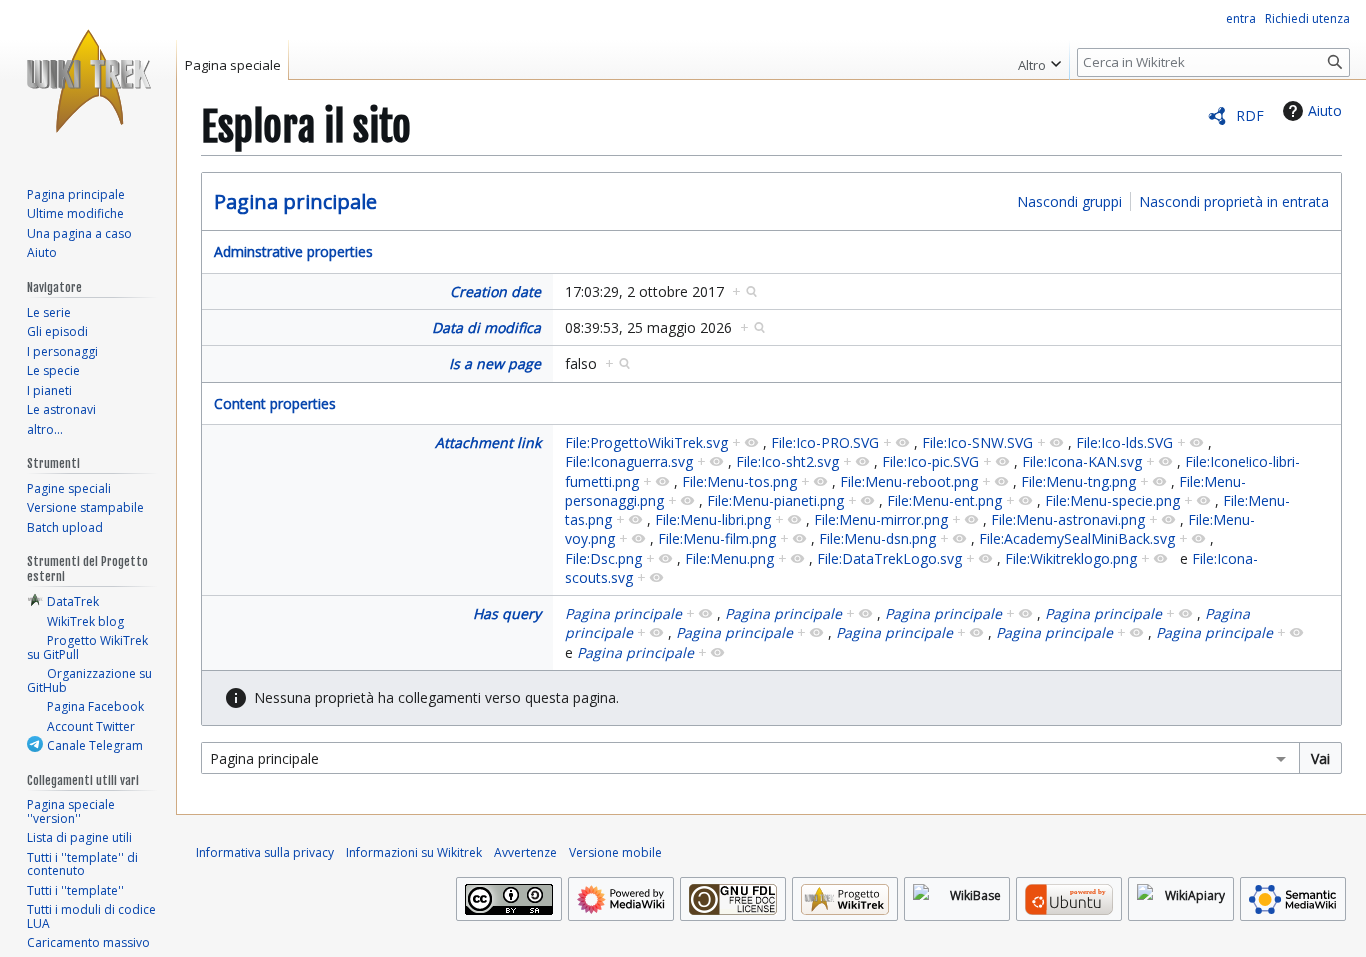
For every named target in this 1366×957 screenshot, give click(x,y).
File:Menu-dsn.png (877, 538)
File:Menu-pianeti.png (775, 500)
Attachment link (488, 442)
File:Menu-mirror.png (881, 519)
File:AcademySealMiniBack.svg (1077, 538)
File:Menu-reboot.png (909, 481)
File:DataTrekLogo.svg (889, 558)
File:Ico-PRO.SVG (825, 442)
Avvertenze (525, 852)
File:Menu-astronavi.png (1068, 519)
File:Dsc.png (603, 558)
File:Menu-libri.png (713, 519)
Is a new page (495, 363)
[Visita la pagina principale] (88, 80)
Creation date (495, 291)
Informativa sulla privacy (265, 852)
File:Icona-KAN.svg (1082, 461)
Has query (507, 613)
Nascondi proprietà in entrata (1234, 201)
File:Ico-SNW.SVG (977, 442)
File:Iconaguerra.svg (629, 461)
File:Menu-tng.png (1078, 481)
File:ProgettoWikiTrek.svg (646, 442)
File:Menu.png (729, 558)
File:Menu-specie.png (1112, 500)
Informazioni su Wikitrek (414, 852)
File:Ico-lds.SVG (1124, 442)
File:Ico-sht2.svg (787, 461)
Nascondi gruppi (1069, 201)
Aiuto (1325, 110)
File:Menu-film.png (717, 538)
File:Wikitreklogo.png (1071, 558)
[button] (1039, 60)
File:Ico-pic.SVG (930, 461)
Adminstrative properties (293, 251)
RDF (1250, 115)
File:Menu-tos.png (739, 481)
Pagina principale (295, 201)
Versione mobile (615, 852)
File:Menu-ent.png (944, 500)
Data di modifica (486, 327)
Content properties (275, 403)
